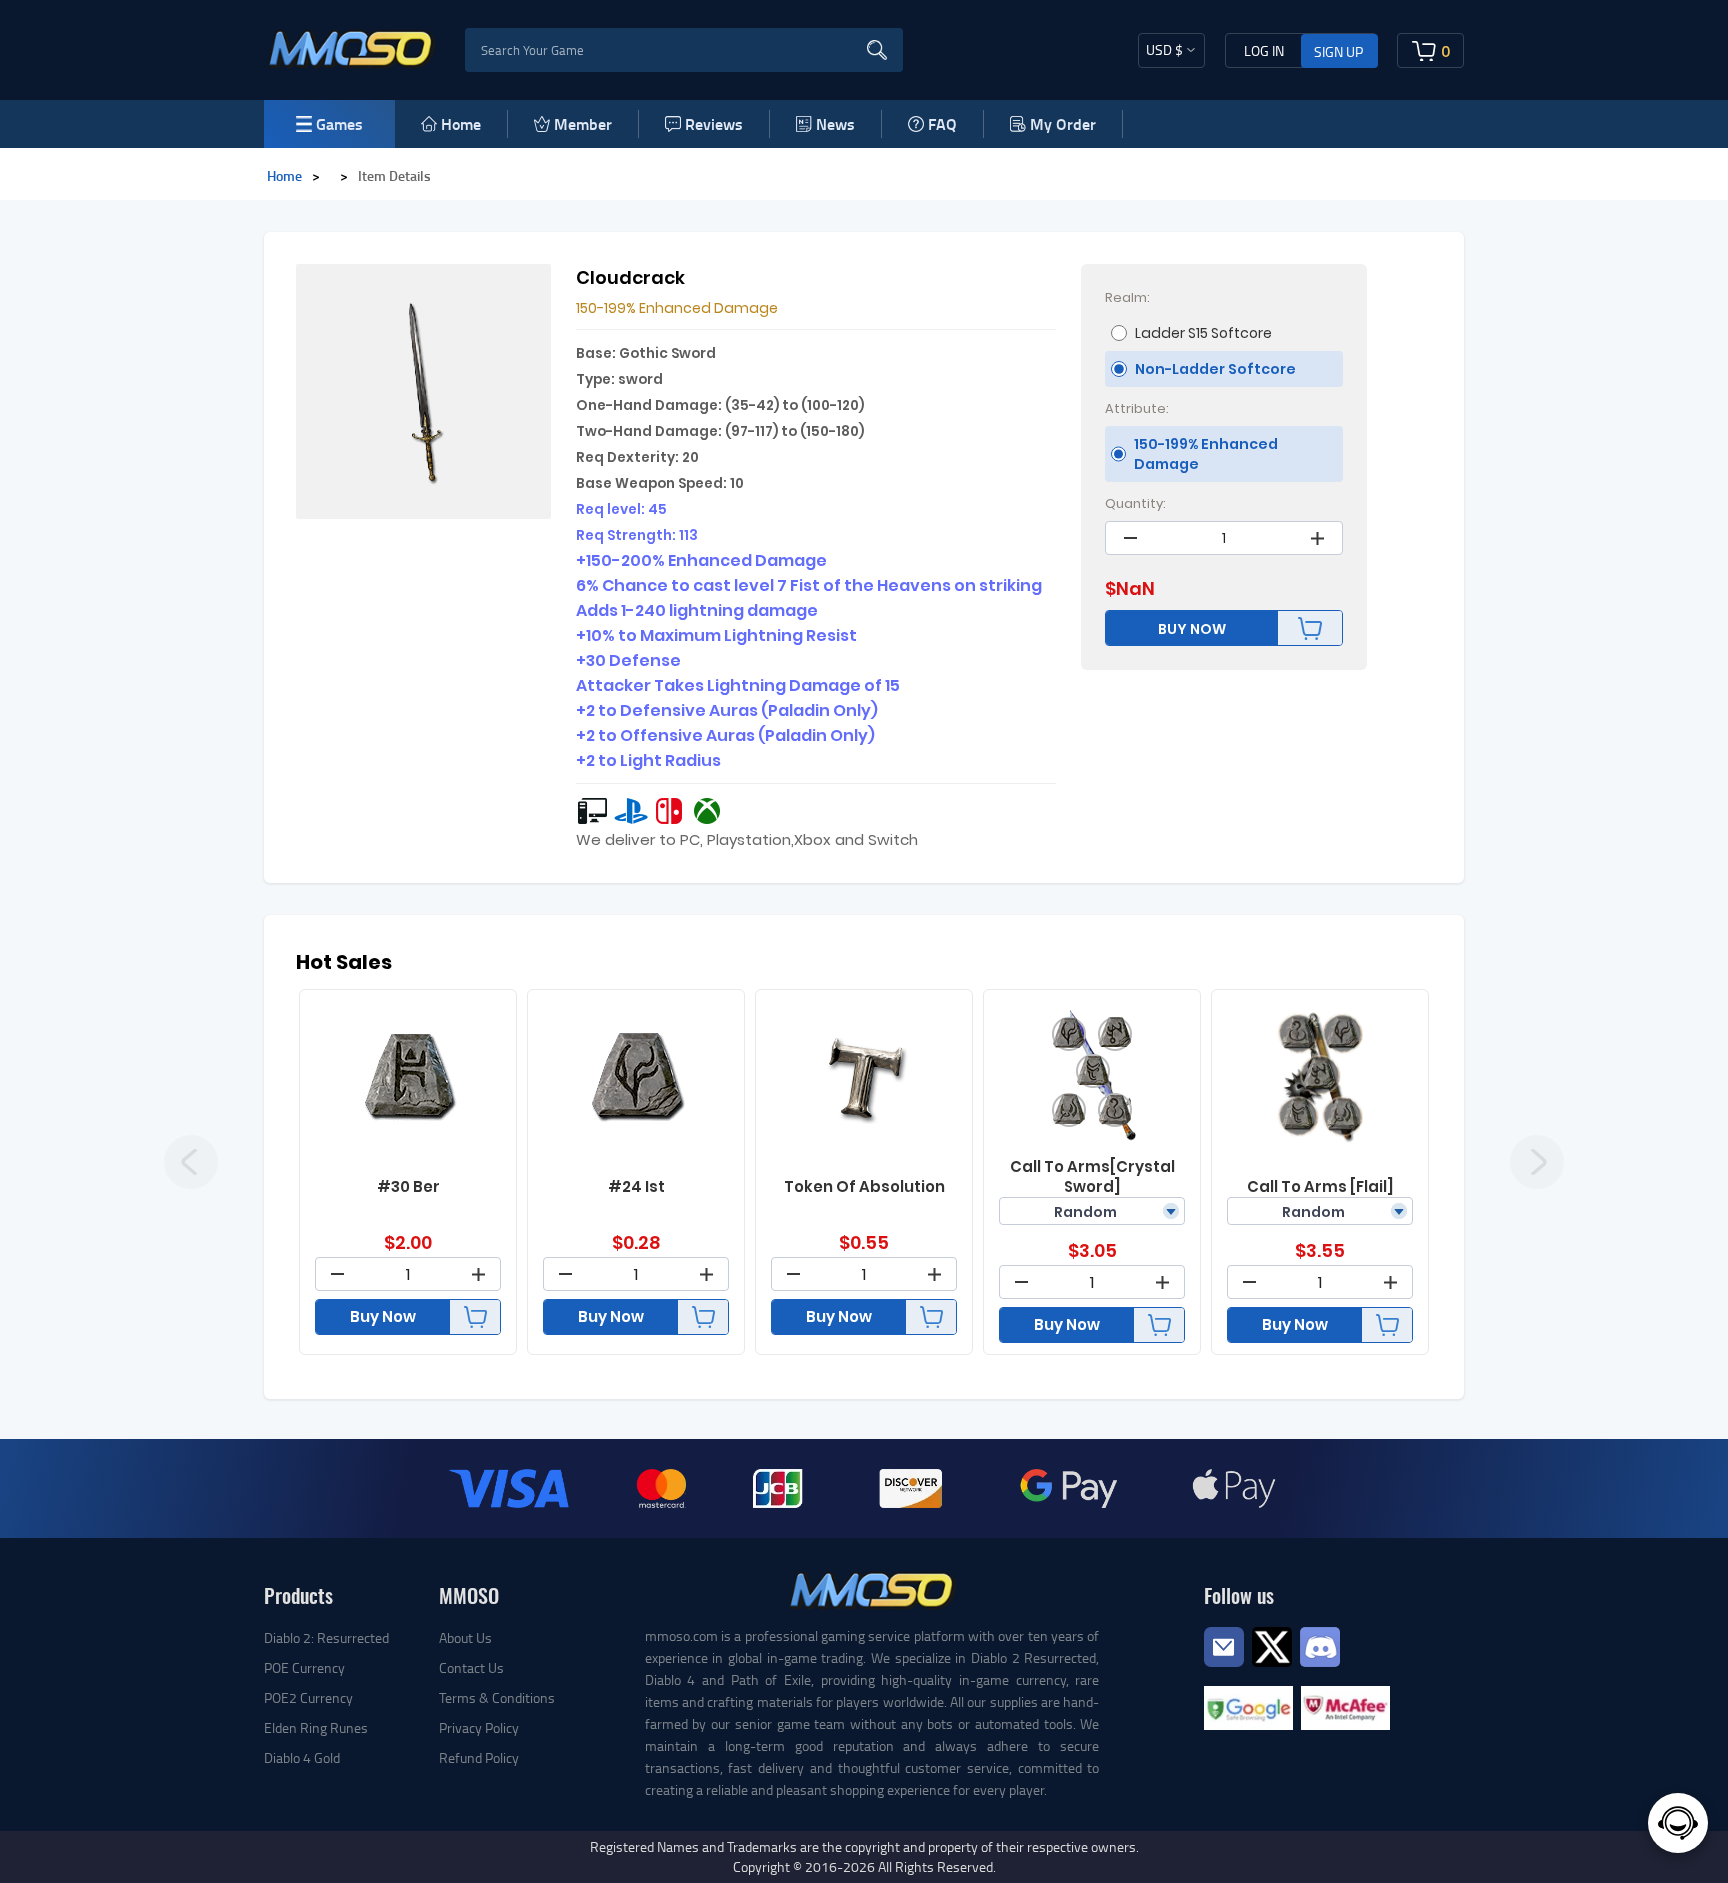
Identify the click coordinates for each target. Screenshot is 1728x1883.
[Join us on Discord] (1320, 1644)
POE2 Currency (308, 1697)
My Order (1063, 123)
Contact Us (471, 1667)
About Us (465, 1637)
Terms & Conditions (497, 1697)
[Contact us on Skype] (1272, 1644)
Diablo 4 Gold (302, 1757)
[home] (351, 48)
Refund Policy (479, 1757)
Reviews (714, 123)
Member (583, 123)
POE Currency (304, 1667)
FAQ (942, 123)
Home (461, 123)
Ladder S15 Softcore (1203, 333)
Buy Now (383, 1316)
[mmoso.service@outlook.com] (1224, 1665)
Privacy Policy (479, 1727)
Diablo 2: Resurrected (326, 1637)
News (835, 123)
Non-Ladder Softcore (1215, 369)
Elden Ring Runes (316, 1727)
